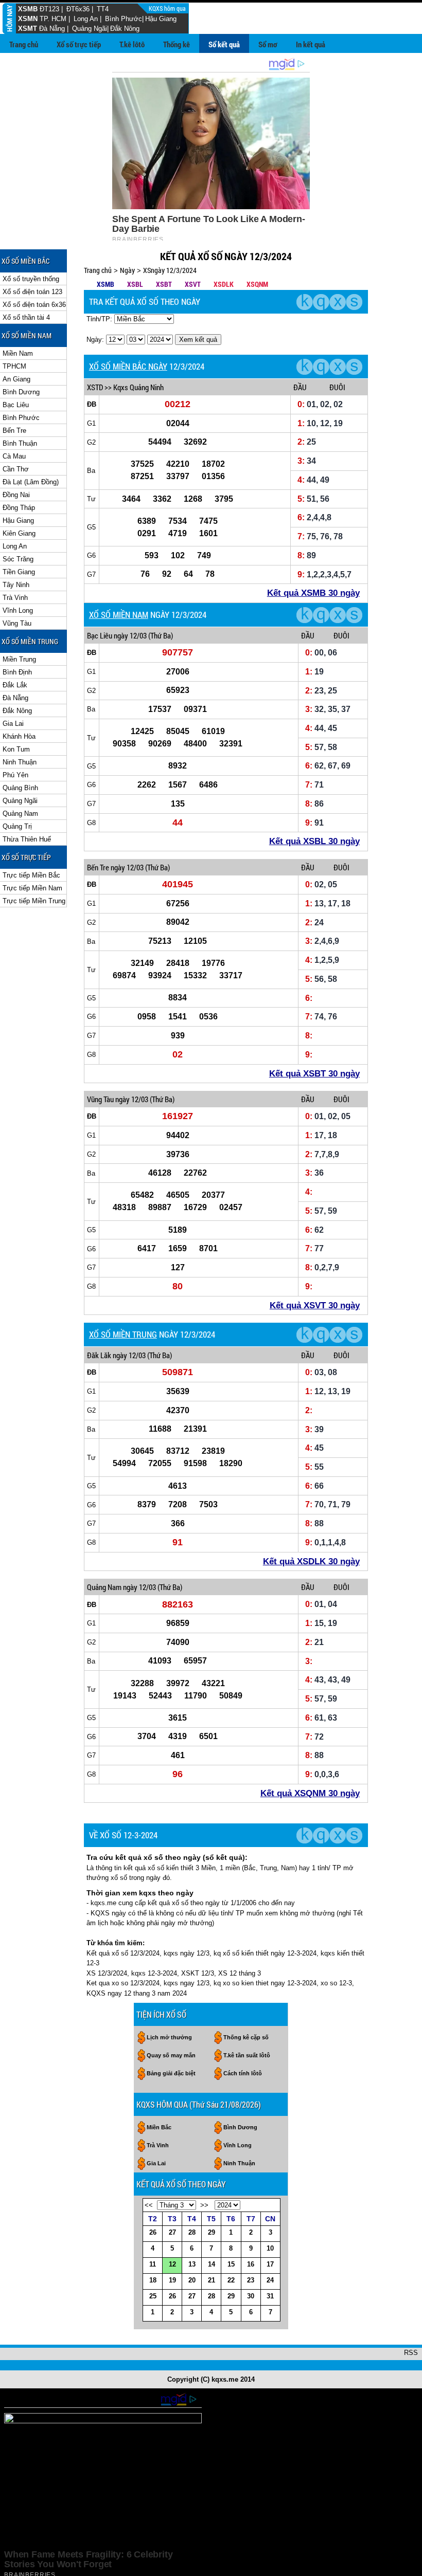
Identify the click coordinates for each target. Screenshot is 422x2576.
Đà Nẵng (52, 29)
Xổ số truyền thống (31, 279)
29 (212, 2232)
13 (192, 2264)
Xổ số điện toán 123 (32, 292)
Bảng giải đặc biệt (171, 2073)
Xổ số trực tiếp (79, 44)
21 (212, 2280)
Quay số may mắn (171, 2055)
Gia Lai (13, 724)
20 (192, 2280)
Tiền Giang (19, 572)
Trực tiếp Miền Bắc (31, 875)
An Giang (16, 379)
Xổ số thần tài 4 (26, 317)
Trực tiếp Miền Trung (34, 901)
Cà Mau (14, 456)
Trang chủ (24, 44)
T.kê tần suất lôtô (247, 2055)
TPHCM (14, 366)
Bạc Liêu (16, 405)
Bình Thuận (20, 443)
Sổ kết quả (224, 44)
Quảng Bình (20, 788)
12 (172, 2264)
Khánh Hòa (19, 736)
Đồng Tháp (19, 508)
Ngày (127, 270)
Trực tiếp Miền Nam (32, 888)
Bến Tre (14, 431)
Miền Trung (19, 659)
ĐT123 (49, 9)
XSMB (28, 9)
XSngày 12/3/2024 (170, 270)
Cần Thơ (16, 469)
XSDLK (224, 284)
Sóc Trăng (18, 559)
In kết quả (311, 44)
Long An (86, 19)
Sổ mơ (268, 44)
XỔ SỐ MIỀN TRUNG (123, 1334)
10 (270, 2248)
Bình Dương (21, 392)
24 (270, 2280)
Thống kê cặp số (246, 2037)
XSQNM (257, 284)
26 (153, 2232)
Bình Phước (124, 19)
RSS (411, 2353)
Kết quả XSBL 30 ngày (314, 841)
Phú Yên (15, 775)
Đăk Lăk (99, 1355)
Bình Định (17, 672)
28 (192, 2232)
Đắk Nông (125, 29)
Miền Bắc (159, 2127)
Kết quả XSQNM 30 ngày (310, 1793)
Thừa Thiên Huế (27, 839)
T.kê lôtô (132, 44)
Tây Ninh (16, 585)
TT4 (103, 9)
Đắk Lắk (15, 685)
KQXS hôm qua (168, 8)
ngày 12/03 (130, 635)
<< (149, 2205)
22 (231, 2280)
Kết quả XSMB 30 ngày (313, 593)
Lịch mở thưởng (169, 2037)
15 (231, 2264)
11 (153, 2264)
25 (153, 2296)
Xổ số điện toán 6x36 (34, 305)
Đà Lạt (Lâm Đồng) (31, 482)
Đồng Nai (16, 495)
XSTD (95, 387)
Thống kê (177, 44)
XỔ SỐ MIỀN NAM (119, 615)
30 (251, 2296)
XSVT (193, 284)
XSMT (28, 29)
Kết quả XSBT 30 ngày (314, 1074)
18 (153, 2280)
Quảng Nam (20, 814)
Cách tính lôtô (243, 2073)
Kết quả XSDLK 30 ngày (311, 1561)
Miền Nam (18, 353)
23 (251, 2280)
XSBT (164, 284)
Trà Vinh (15, 598)
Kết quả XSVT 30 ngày (315, 1305)
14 (212, 2264)
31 (270, 2296)
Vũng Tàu (17, 623)
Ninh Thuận (20, 762)
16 (251, 2264)
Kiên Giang (19, 533)
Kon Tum (16, 749)
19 (172, 2280)
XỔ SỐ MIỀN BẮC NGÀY (128, 366)
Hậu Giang (161, 19)
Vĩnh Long (18, 610)
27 (172, 2232)
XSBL (135, 284)
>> (204, 2205)
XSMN (28, 19)
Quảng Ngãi (90, 29)
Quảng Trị (17, 826)
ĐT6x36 (78, 9)
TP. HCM (53, 19)
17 (270, 2264)
